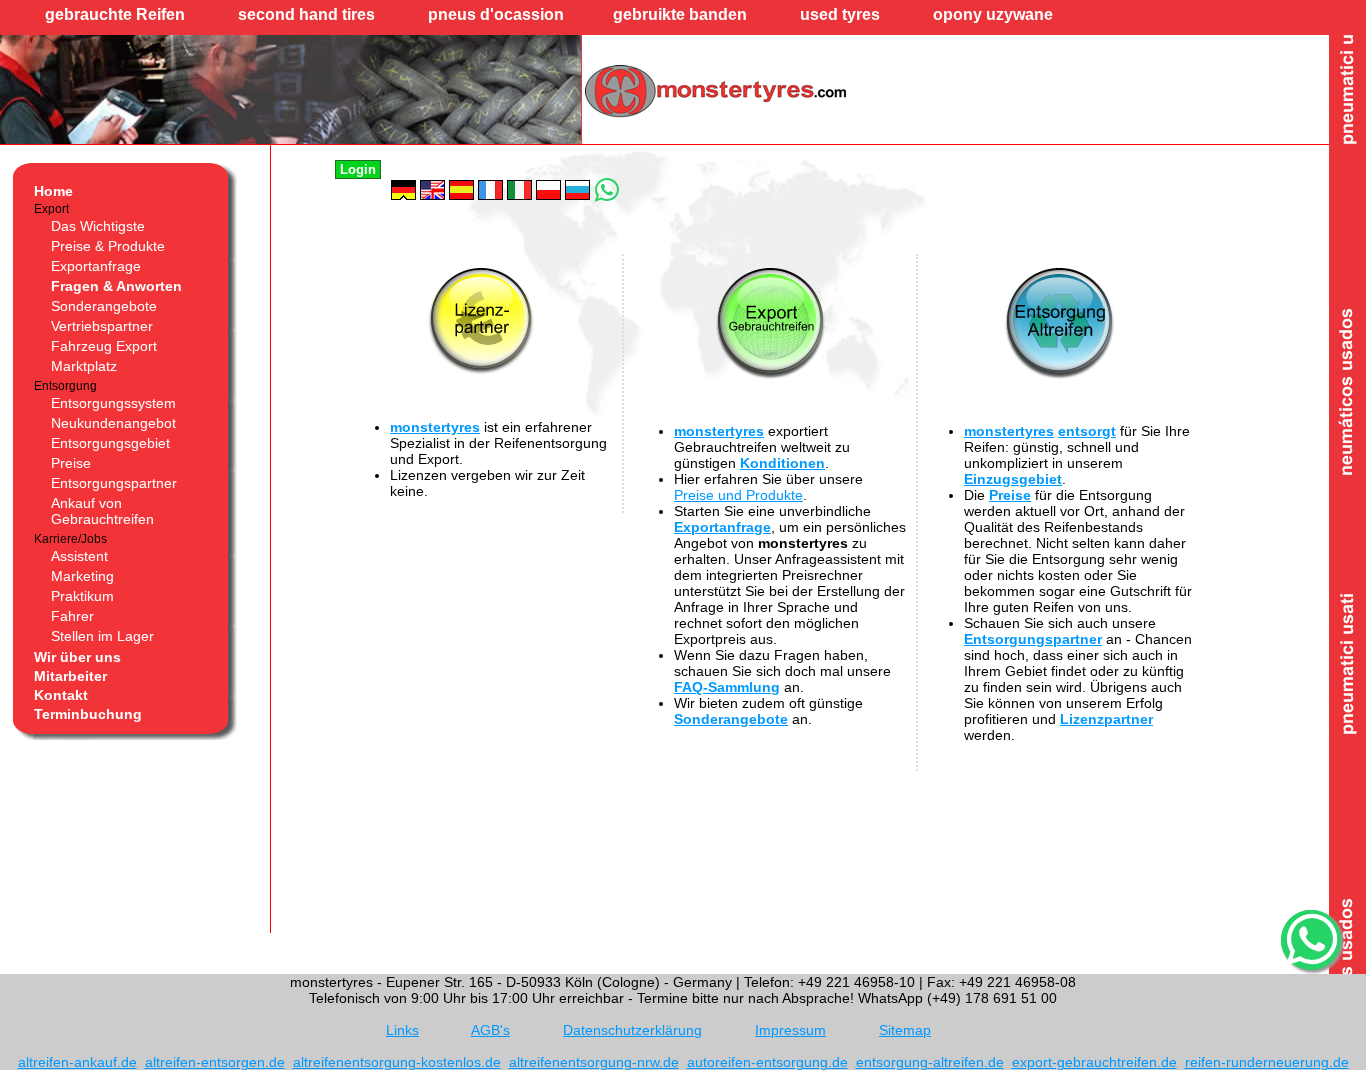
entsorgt (1087, 431)
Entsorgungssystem (113, 403)
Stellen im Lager (102, 636)
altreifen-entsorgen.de (215, 1062)
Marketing (82, 576)
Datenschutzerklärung (632, 1030)
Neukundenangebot (113, 423)
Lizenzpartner (1106, 719)
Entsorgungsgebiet (110, 443)
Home (53, 191)
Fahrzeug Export (104, 346)
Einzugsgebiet (1013, 479)
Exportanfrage (96, 266)
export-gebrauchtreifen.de (1094, 1062)
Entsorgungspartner (114, 483)
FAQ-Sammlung (727, 687)
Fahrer (72, 616)
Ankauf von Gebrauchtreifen (102, 511)
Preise (71, 463)
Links (402, 1030)
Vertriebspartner (102, 326)
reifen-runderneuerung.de (1267, 1062)
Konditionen (782, 463)
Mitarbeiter (70, 676)
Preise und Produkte (738, 495)
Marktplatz (84, 366)
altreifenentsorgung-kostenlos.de (397, 1062)
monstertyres (435, 427)
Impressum (790, 1030)
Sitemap (905, 1030)
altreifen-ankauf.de (77, 1062)
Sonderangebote (104, 306)
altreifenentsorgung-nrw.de (594, 1062)
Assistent (79, 556)
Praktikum (82, 596)
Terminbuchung (88, 714)
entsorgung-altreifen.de (930, 1062)
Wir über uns (77, 657)
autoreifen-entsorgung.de (767, 1062)
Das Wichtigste (98, 226)
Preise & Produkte (108, 246)
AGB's (490, 1030)
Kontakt (61, 695)
